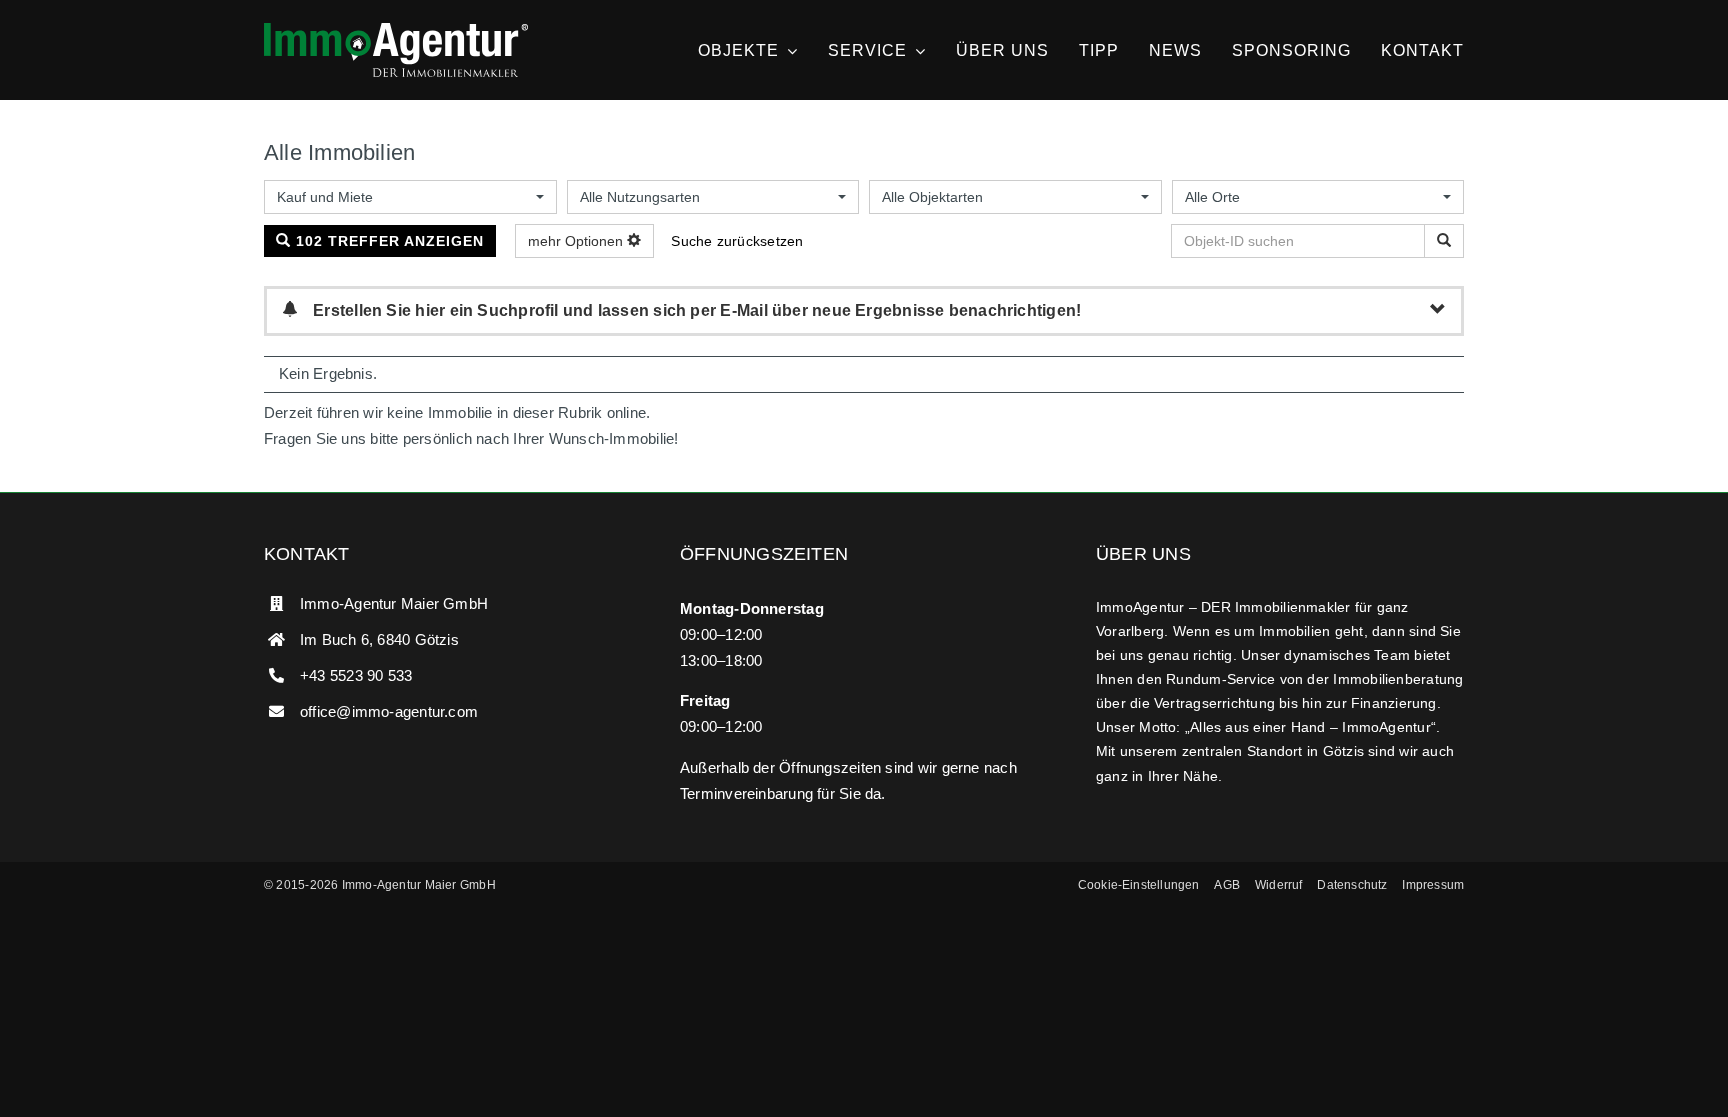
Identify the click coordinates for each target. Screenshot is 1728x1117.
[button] (1139, 886)
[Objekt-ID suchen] (1444, 241)
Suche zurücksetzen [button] (737, 241)
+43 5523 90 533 (356, 675)
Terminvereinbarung (746, 793)
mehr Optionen (577, 241)
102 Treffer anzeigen (387, 241)
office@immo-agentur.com (389, 711)
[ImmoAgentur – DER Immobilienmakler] (396, 30)
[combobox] (410, 197)
